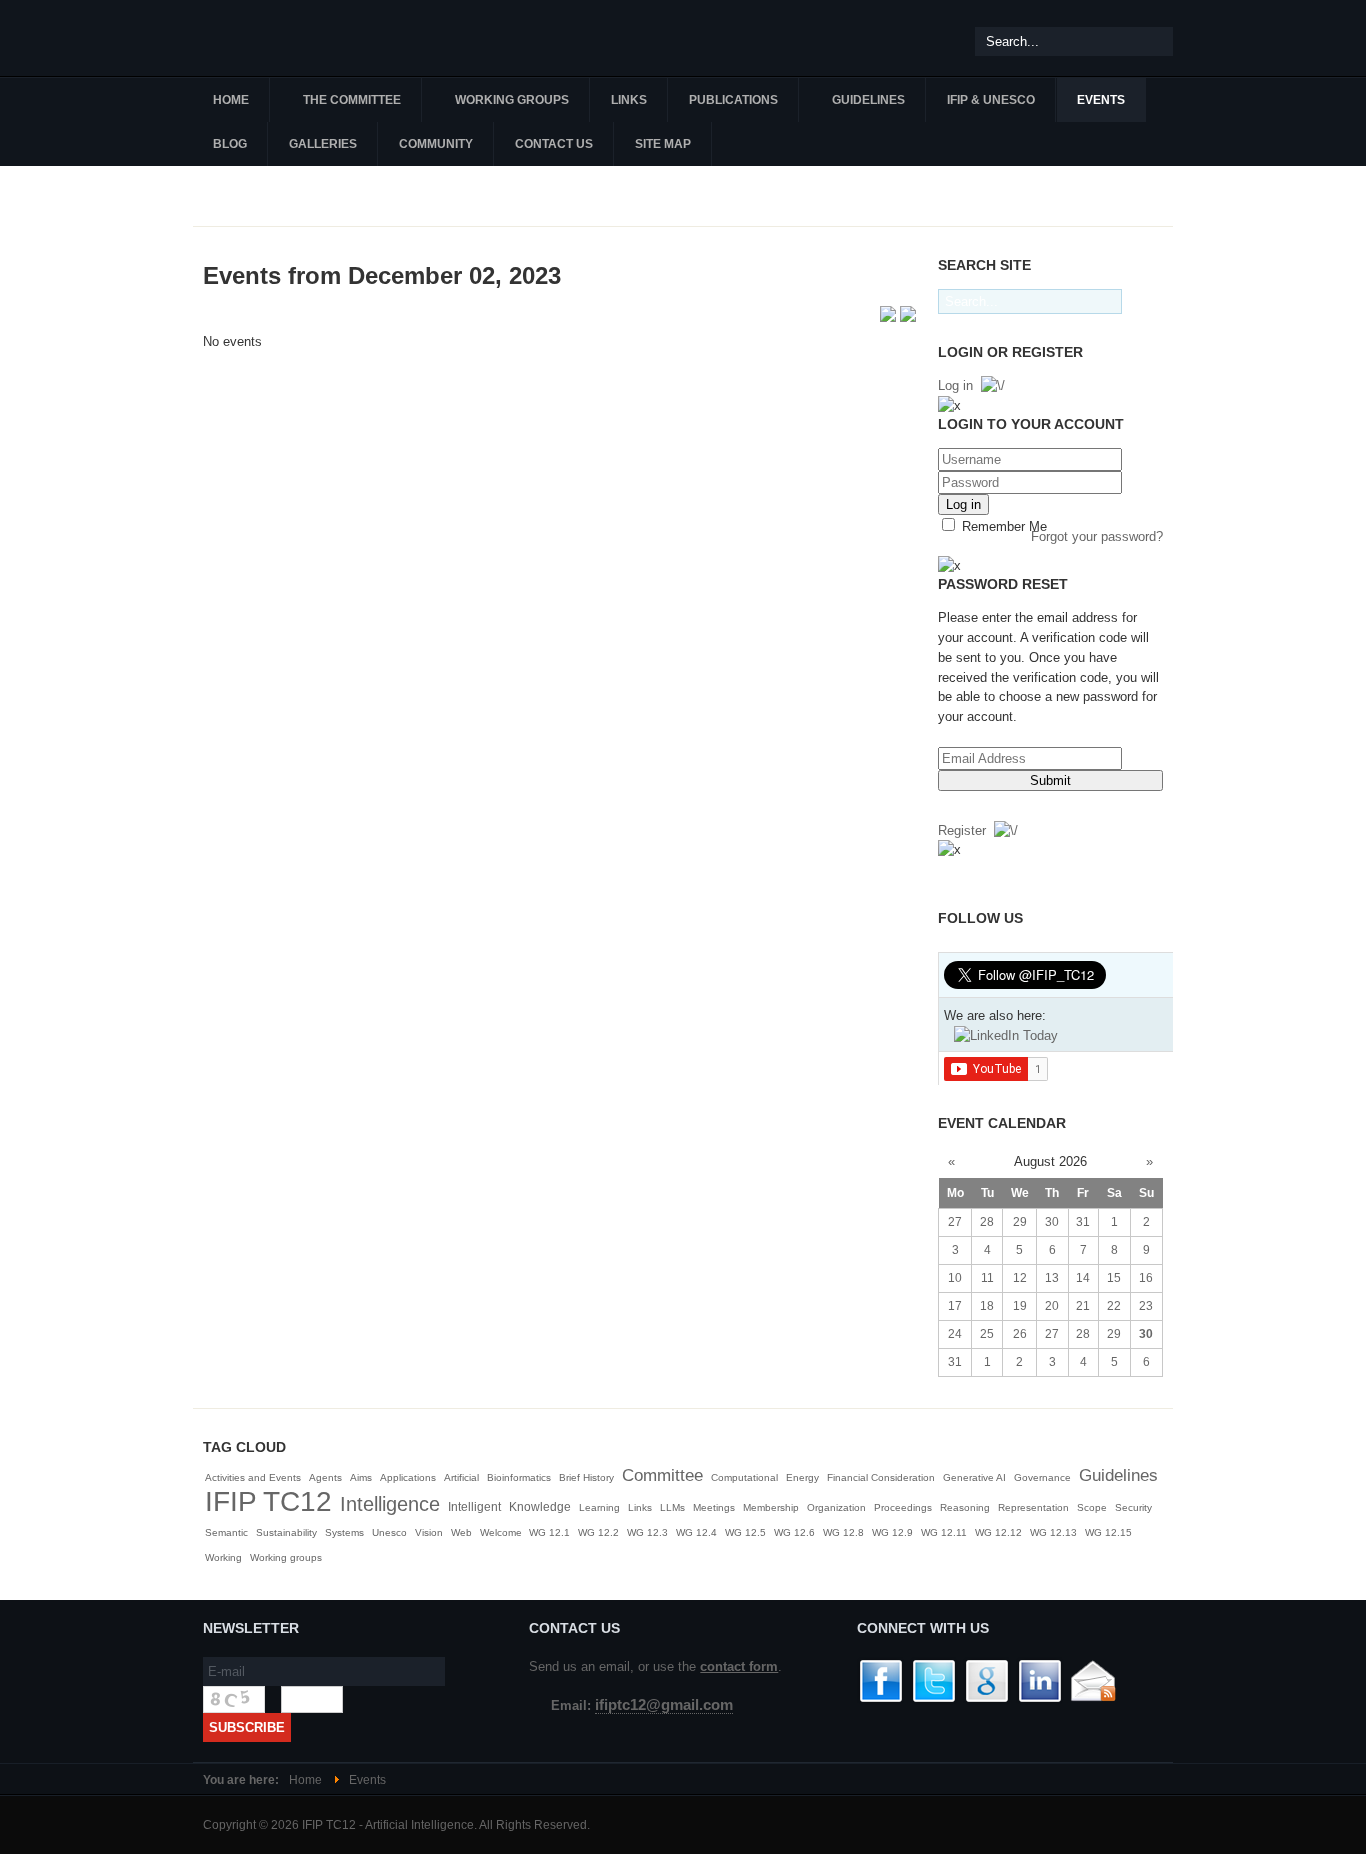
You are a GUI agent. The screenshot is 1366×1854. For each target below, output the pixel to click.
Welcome (502, 1532)
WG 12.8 (843, 1532)
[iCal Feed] (908, 317)
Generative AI (974, 1477)
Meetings (714, 1507)
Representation (1033, 1507)
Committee (662, 1475)
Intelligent (474, 1507)
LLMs (672, 1507)
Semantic (226, 1532)
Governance (1042, 1477)
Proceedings (903, 1507)
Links (640, 1507)
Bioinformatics (519, 1477)
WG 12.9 (892, 1532)
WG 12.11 (944, 1532)
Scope (1092, 1507)
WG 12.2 (598, 1532)
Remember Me (1002, 526)
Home (305, 1780)
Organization (836, 1507)
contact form (739, 1666)
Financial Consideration (881, 1477)
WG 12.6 (794, 1532)
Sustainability (286, 1532)
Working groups (286, 1557)
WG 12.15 (1108, 1532)
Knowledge (540, 1507)
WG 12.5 (745, 1532)
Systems (344, 1532)
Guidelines (1118, 1475)
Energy (802, 1477)
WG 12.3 (647, 1532)
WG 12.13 (1053, 1532)
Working (223, 1557)
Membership (771, 1507)
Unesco (389, 1532)
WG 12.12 (998, 1532)
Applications (408, 1477)
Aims (361, 1477)
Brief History (586, 1477)
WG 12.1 (549, 1532)
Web (461, 1532)
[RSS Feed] (890, 317)
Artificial (461, 1477)
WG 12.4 (696, 1532)
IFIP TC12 (268, 1501)
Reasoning (965, 1507)
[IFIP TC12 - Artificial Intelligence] (313, 38)
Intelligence (390, 1504)
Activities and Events (253, 1477)
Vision (429, 1532)
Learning (599, 1507)
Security (1133, 1507)
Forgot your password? (1097, 536)
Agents (325, 1477)
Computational (744, 1477)
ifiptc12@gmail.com (664, 1705)
